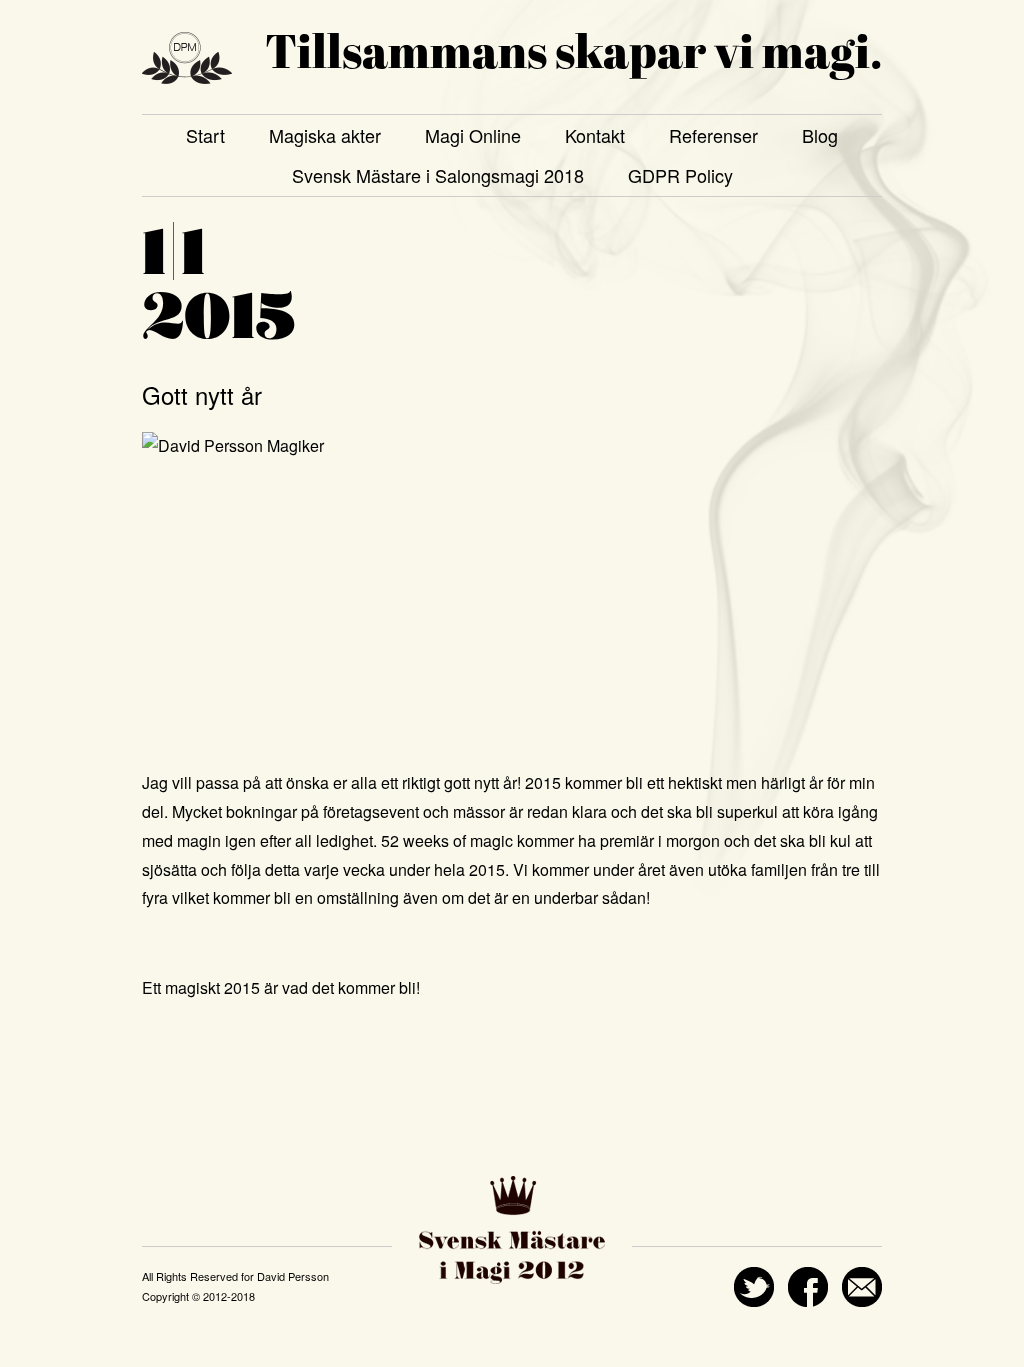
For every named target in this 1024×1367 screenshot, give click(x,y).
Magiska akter (325, 135)
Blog (820, 135)
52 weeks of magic (447, 840)
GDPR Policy (680, 175)
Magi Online (473, 135)
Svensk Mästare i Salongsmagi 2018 (438, 175)
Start (205, 135)
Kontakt (595, 135)
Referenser (713, 135)
